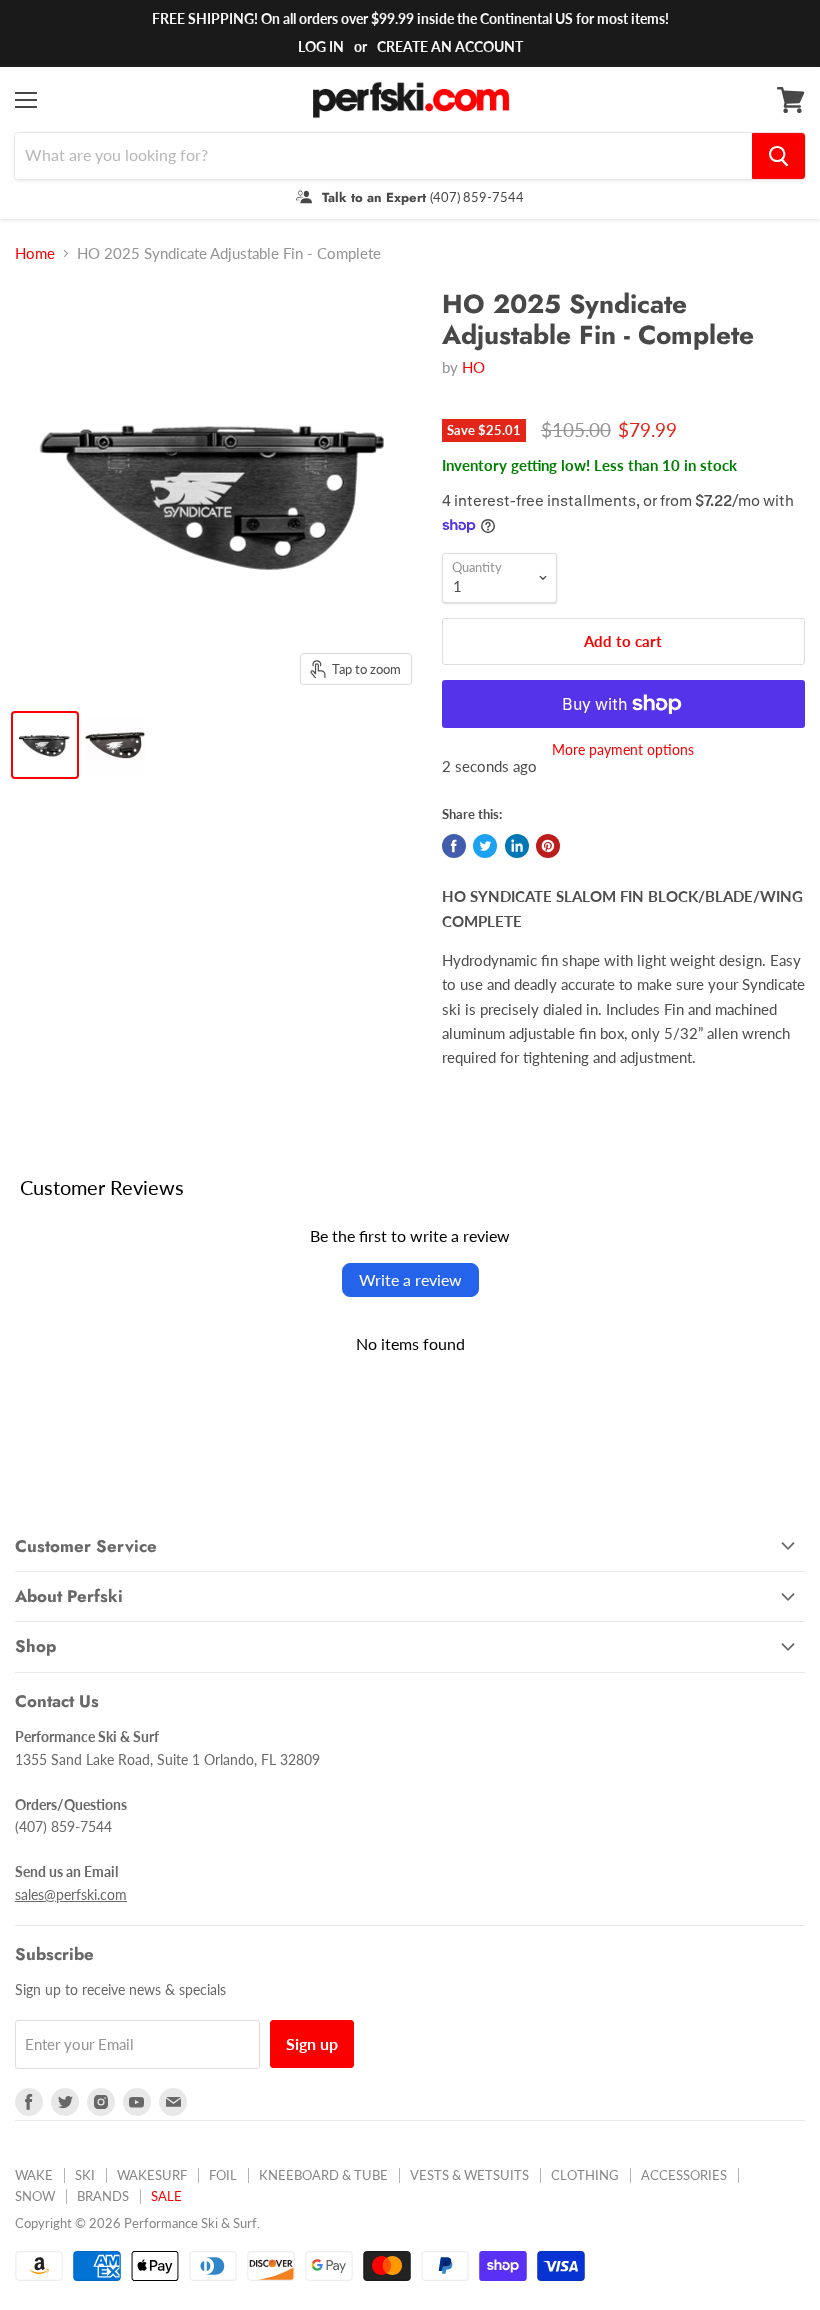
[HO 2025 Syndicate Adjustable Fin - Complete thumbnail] (45, 745)
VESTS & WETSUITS (469, 2175)
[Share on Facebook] (454, 846)
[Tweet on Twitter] (485, 846)
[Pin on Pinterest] (548, 846)
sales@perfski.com (71, 1894)
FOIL (223, 2175)
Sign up (312, 2043)
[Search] (778, 156)
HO (473, 367)
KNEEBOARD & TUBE (323, 2175)
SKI (85, 2175)
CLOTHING (585, 2175)
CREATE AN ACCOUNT (450, 46)
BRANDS (103, 2196)
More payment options (623, 750)
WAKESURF (152, 2175)
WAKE (34, 2175)
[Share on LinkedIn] (517, 846)
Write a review (410, 1279)
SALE (166, 2196)
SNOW (35, 2196)
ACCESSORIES (684, 2175)
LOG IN (321, 46)
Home (35, 253)
